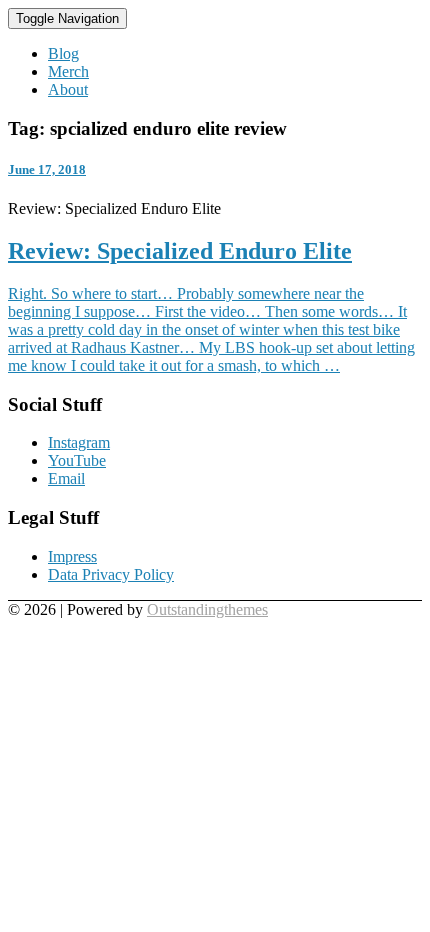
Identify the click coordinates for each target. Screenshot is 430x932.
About (68, 89)
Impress (72, 556)
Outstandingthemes (207, 609)
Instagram (79, 442)
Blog (63, 53)
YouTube (77, 460)
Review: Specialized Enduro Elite (180, 251)
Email (66, 478)
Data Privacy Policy (111, 574)
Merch (68, 71)
